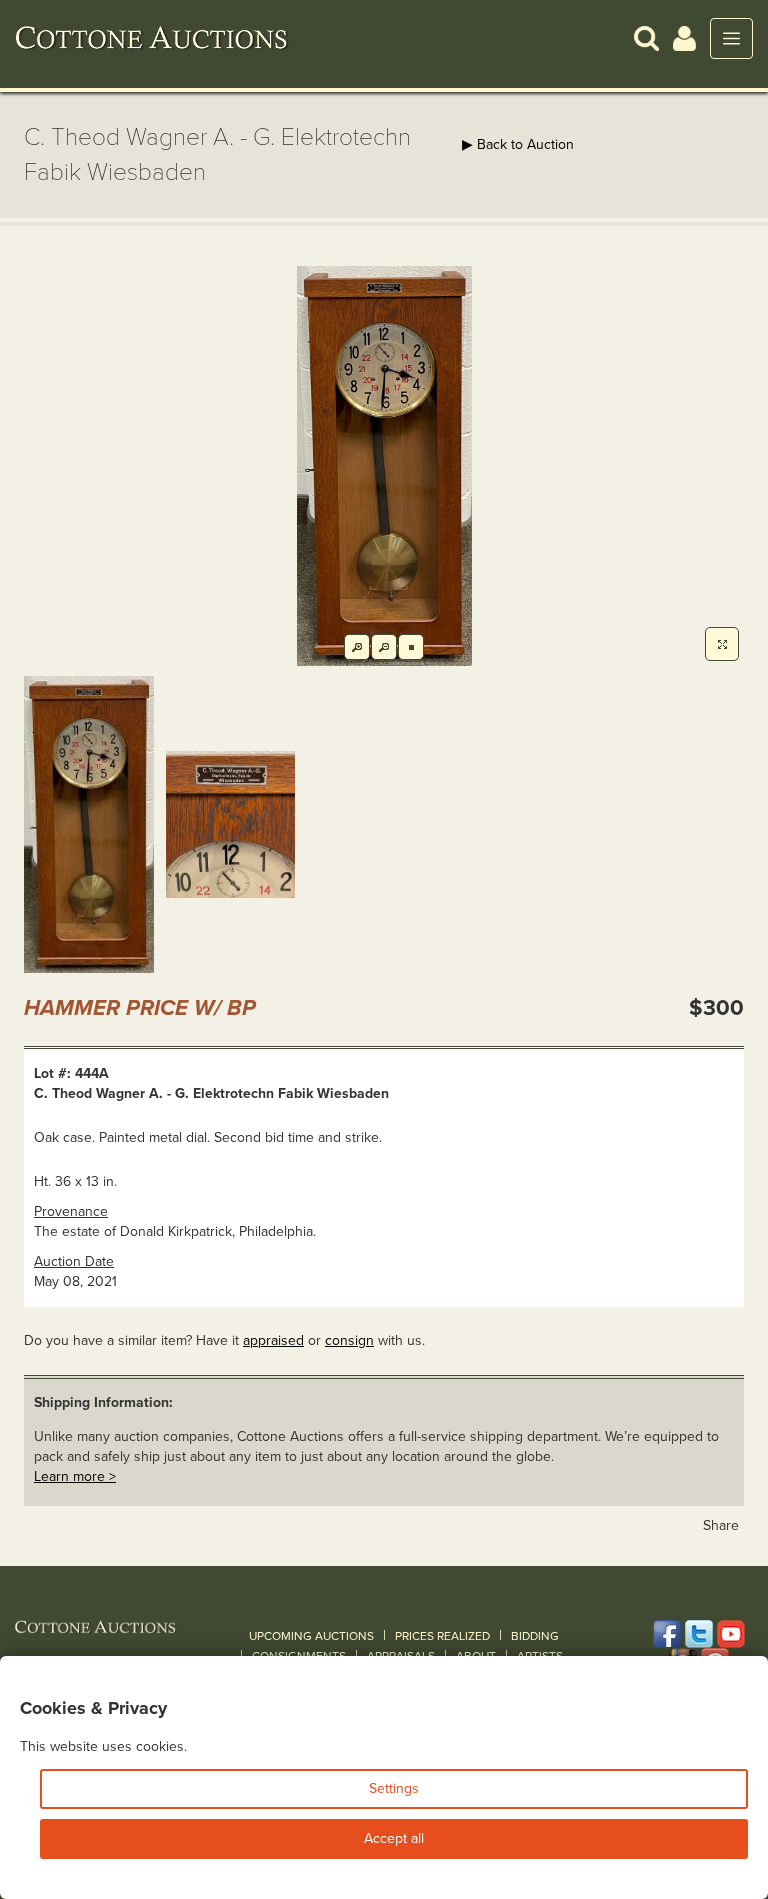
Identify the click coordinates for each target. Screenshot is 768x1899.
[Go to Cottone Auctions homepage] (152, 38)
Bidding (535, 1636)
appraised (273, 1340)
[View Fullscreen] (722, 644)
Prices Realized (442, 1636)
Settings (394, 1788)
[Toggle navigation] (731, 38)
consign (349, 1340)
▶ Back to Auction (518, 144)
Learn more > (75, 1476)
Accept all (394, 1838)
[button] (646, 37)
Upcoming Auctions (311, 1636)
